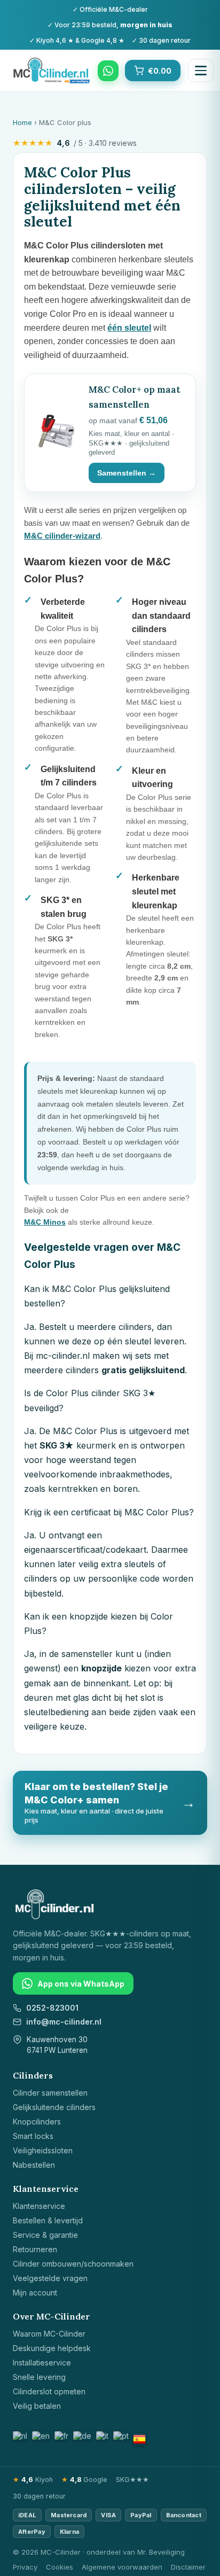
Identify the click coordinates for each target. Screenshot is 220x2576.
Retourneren (35, 2249)
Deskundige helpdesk (52, 2348)
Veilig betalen (37, 2406)
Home (22, 122)
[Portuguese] (121, 2436)
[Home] (52, 71)
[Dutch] (21, 2436)
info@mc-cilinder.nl (64, 2022)
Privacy (25, 2567)
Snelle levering (39, 2377)
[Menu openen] (201, 71)
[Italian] (103, 2436)
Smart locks (33, 2136)
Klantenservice (39, 2206)
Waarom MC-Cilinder (49, 2334)
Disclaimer (188, 2567)
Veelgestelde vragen (50, 2278)
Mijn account (35, 2293)
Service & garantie (45, 2235)
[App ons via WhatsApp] (108, 71)
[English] (41, 2436)
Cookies (60, 2567)
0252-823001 (52, 2008)
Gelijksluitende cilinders (54, 2107)
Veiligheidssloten (43, 2150)
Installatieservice (42, 2363)
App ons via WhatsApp (81, 1984)
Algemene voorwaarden (122, 2567)
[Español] (139, 2439)
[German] (83, 2436)
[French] (62, 2436)
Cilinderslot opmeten (49, 2391)
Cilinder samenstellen (50, 2093)
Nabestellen (34, 2165)
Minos (45, 1222)
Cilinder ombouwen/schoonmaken (73, 2264)
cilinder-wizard (62, 536)
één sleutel (129, 328)
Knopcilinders (37, 2122)
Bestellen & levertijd (48, 2220)
